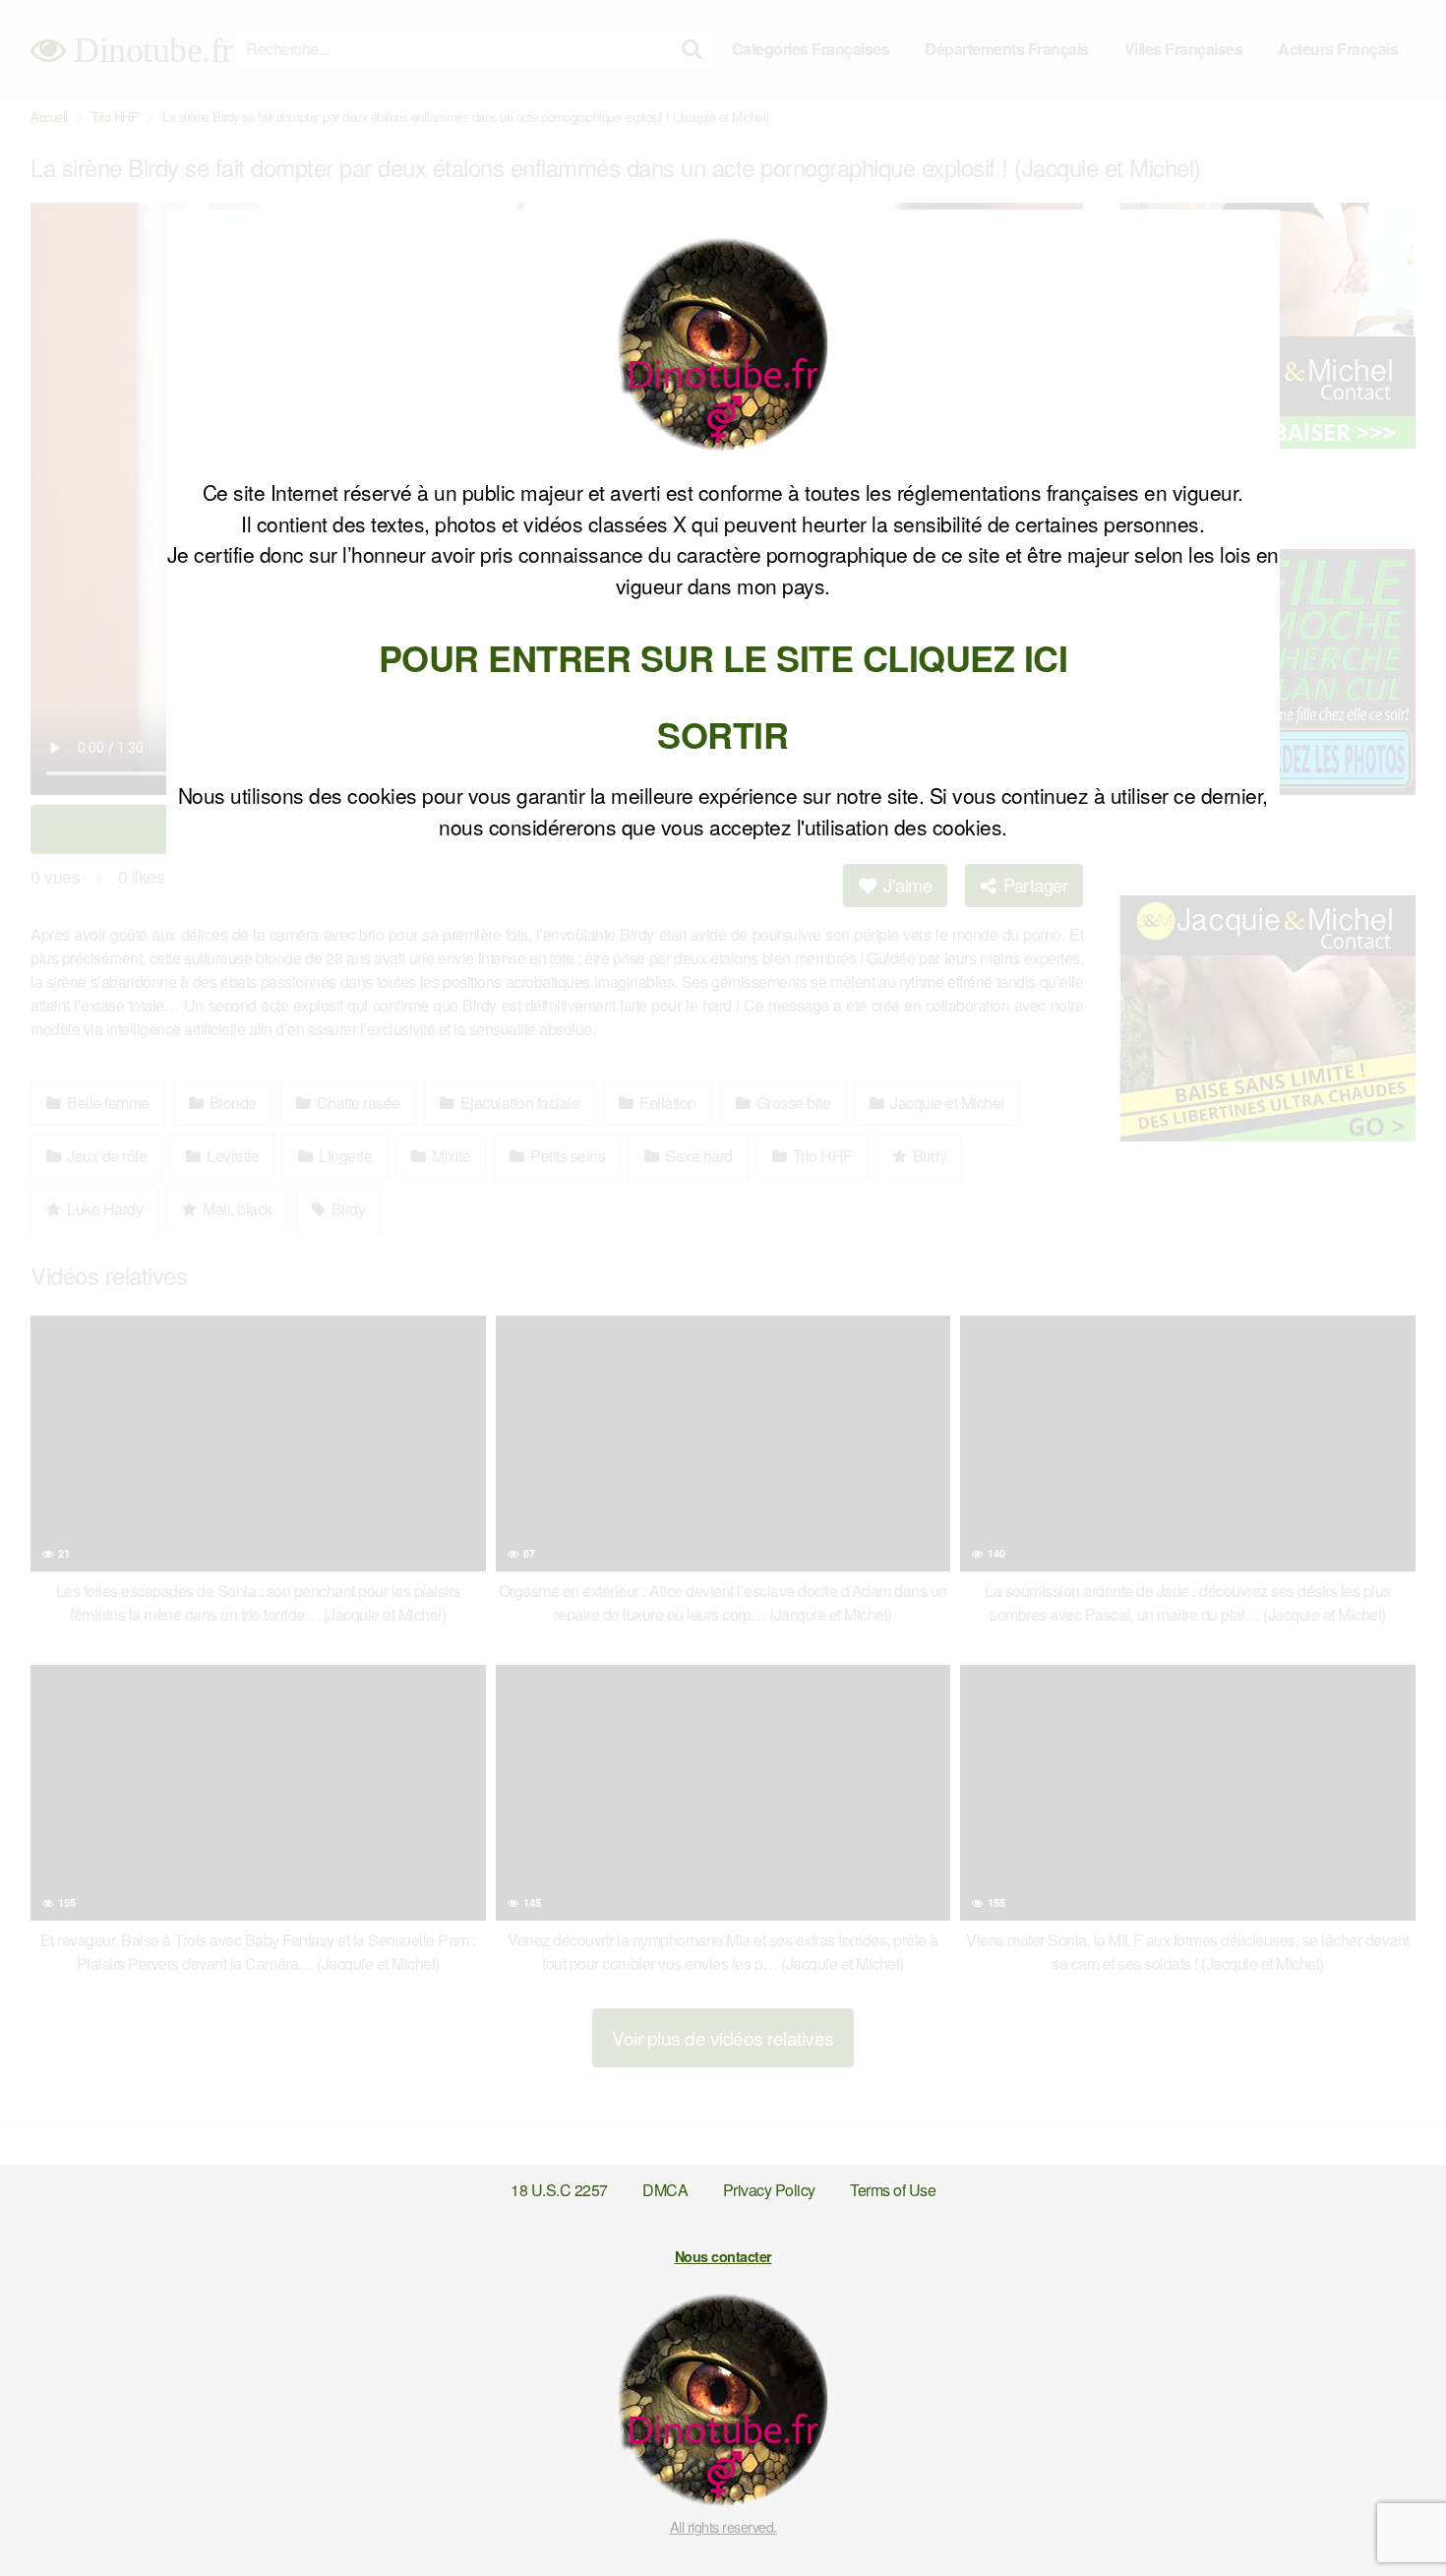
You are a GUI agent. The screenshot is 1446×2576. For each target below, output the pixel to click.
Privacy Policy (769, 2190)
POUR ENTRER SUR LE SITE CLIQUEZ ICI (723, 657)
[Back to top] (1392, 2513)
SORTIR (723, 734)
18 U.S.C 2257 (559, 2190)
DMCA (665, 2190)
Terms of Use (893, 2190)
